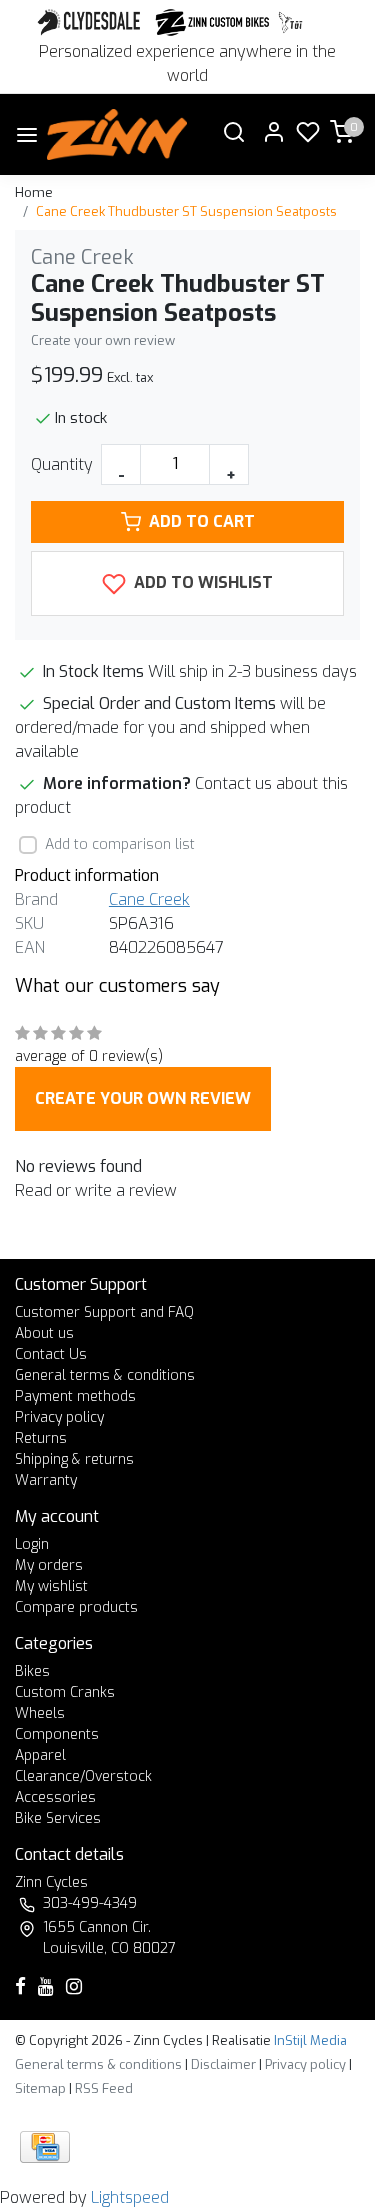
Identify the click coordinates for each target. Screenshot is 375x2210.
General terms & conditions (105, 1375)
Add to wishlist (201, 582)
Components (57, 1734)
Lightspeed (130, 2197)
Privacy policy (59, 1417)
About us (44, 1333)
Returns (41, 1438)
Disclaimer (223, 2064)
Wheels (40, 1713)
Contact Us (51, 1354)
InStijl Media (309, 2040)
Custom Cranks (65, 1692)
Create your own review (103, 340)
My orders (49, 1565)
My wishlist (51, 1586)
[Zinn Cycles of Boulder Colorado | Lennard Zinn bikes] (117, 134)
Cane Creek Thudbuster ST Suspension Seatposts (186, 211)
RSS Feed (104, 2088)
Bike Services (58, 1818)
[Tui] (290, 22)
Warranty (46, 1480)
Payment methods (75, 1396)
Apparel (40, 1755)
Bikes (32, 1671)
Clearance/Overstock (83, 1776)
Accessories (55, 1797)
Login (32, 1544)
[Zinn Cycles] (213, 22)
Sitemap (40, 2088)
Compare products (76, 1607)
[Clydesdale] (91, 22)
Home (34, 192)
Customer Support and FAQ (104, 1312)
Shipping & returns (74, 1459)
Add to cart (202, 521)
